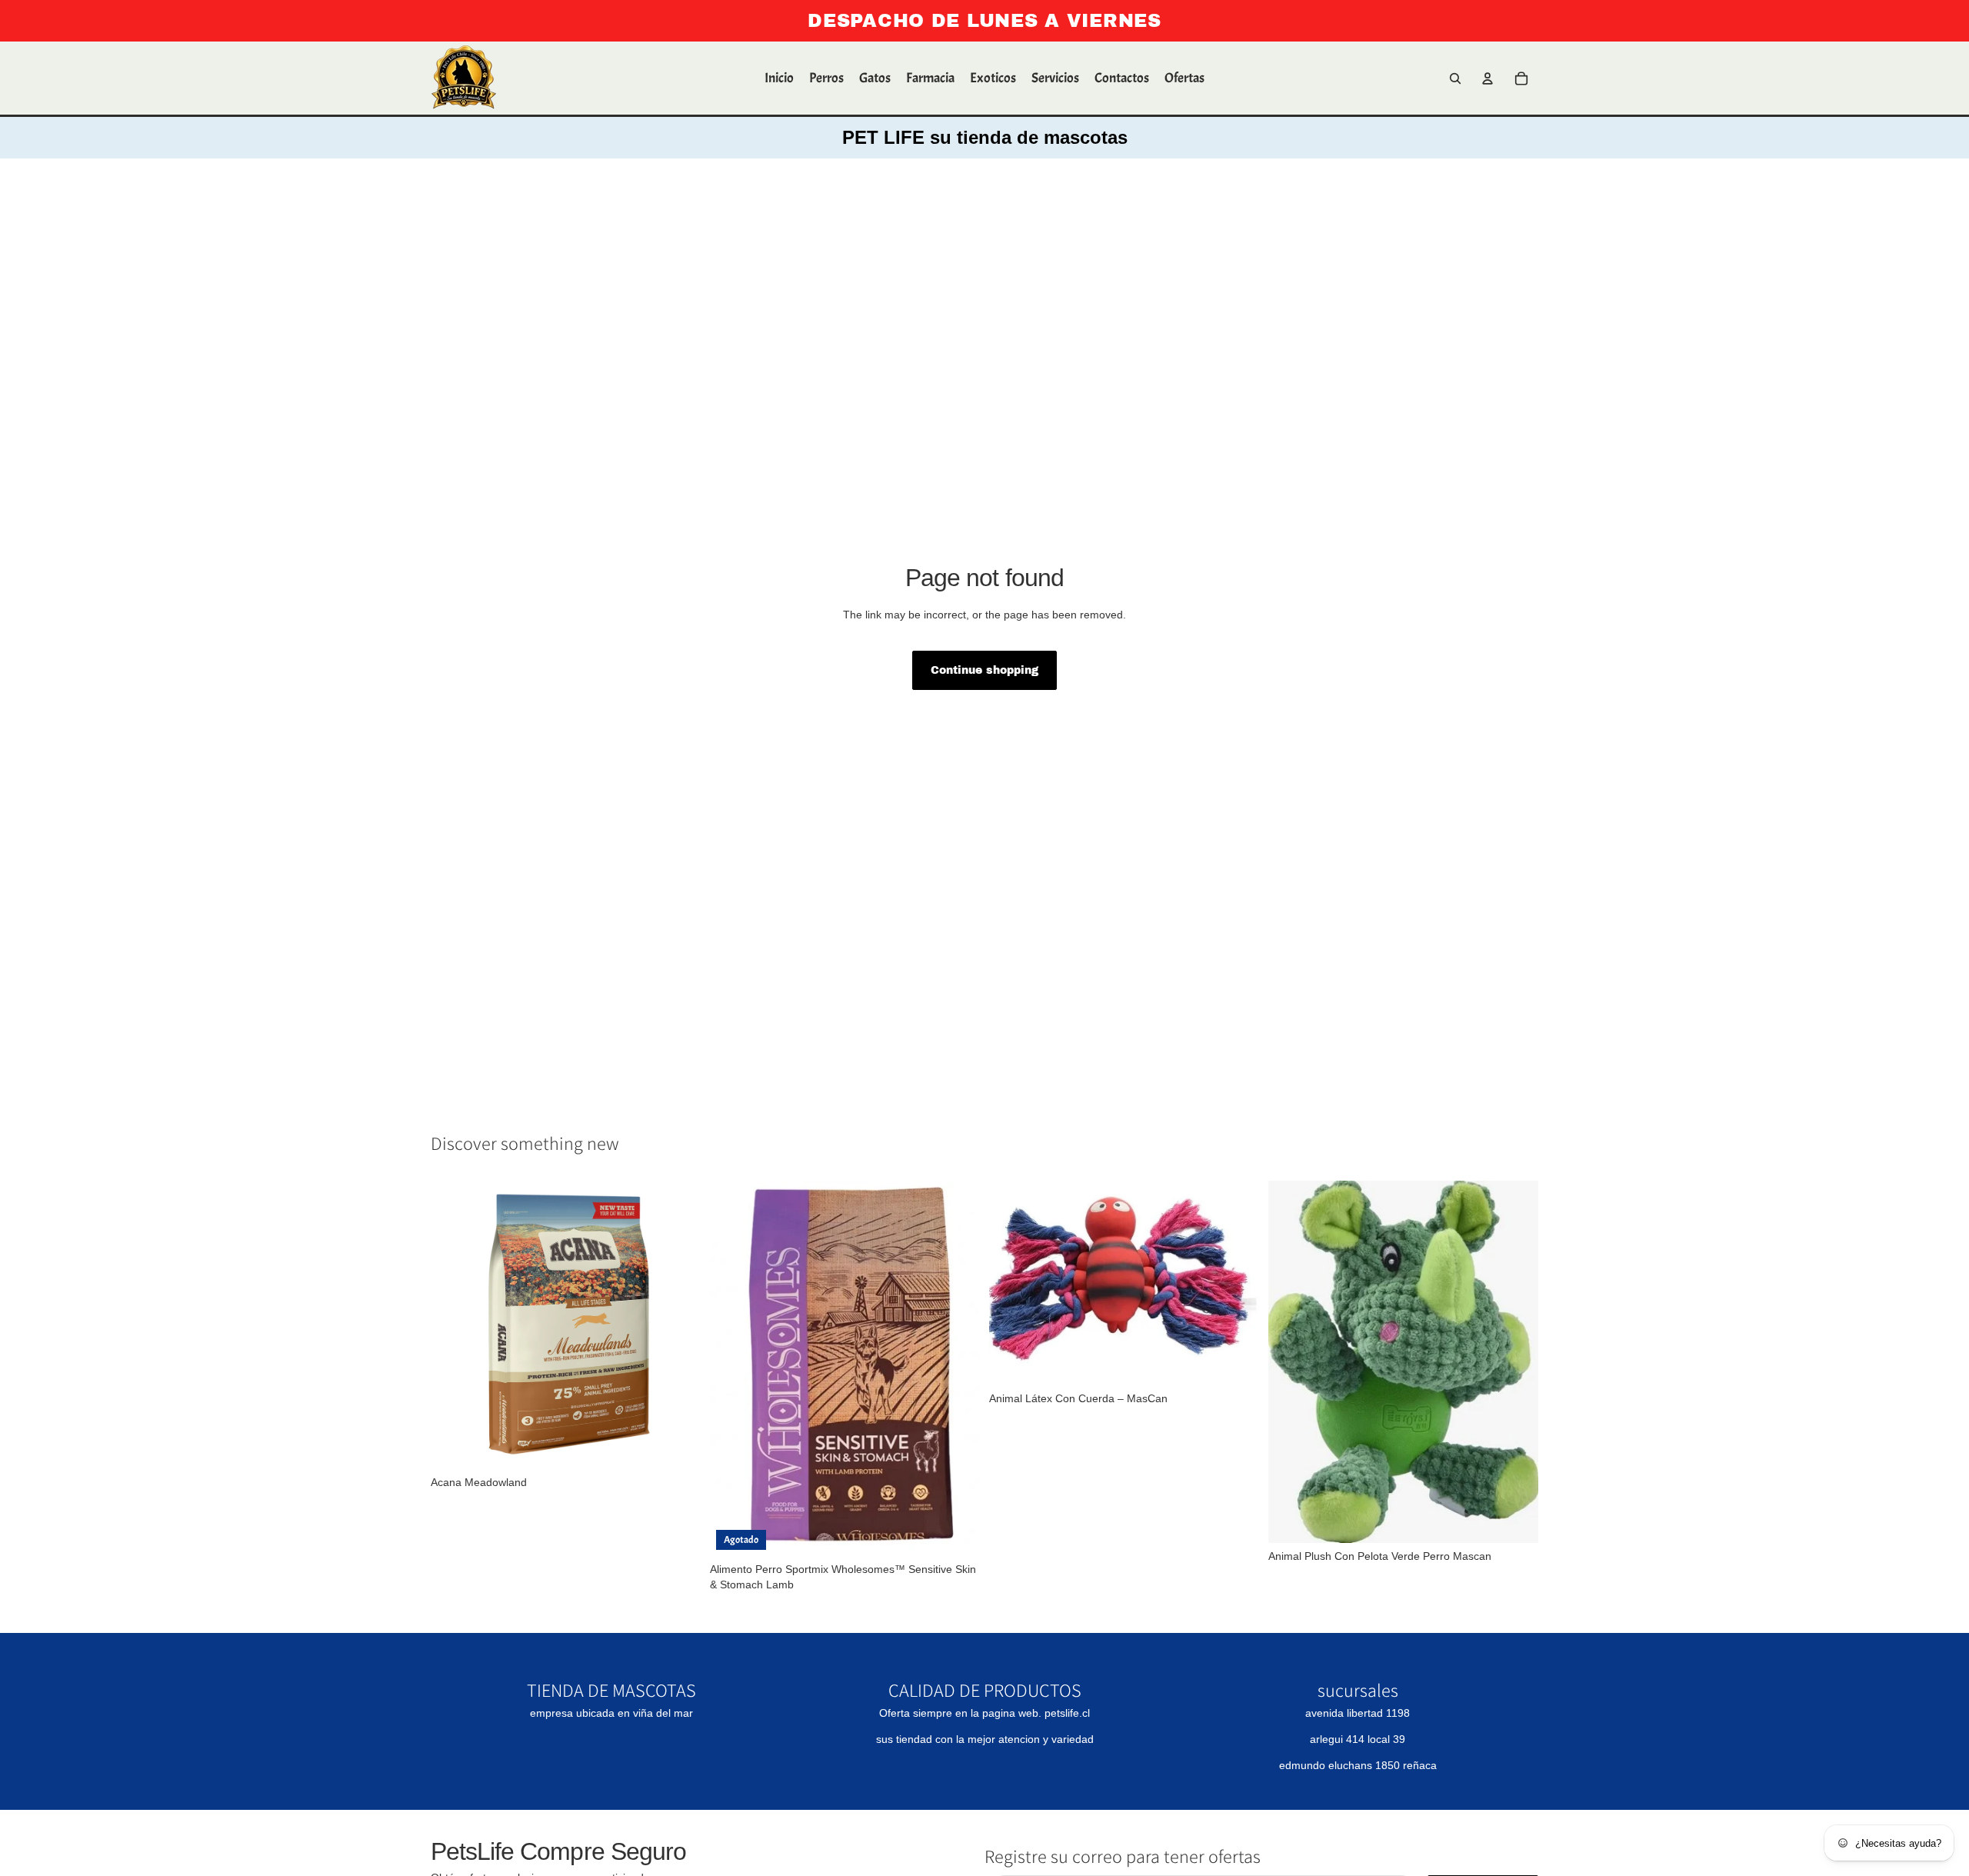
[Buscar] (1455, 78)
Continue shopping (984, 670)
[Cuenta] (1488, 78)
